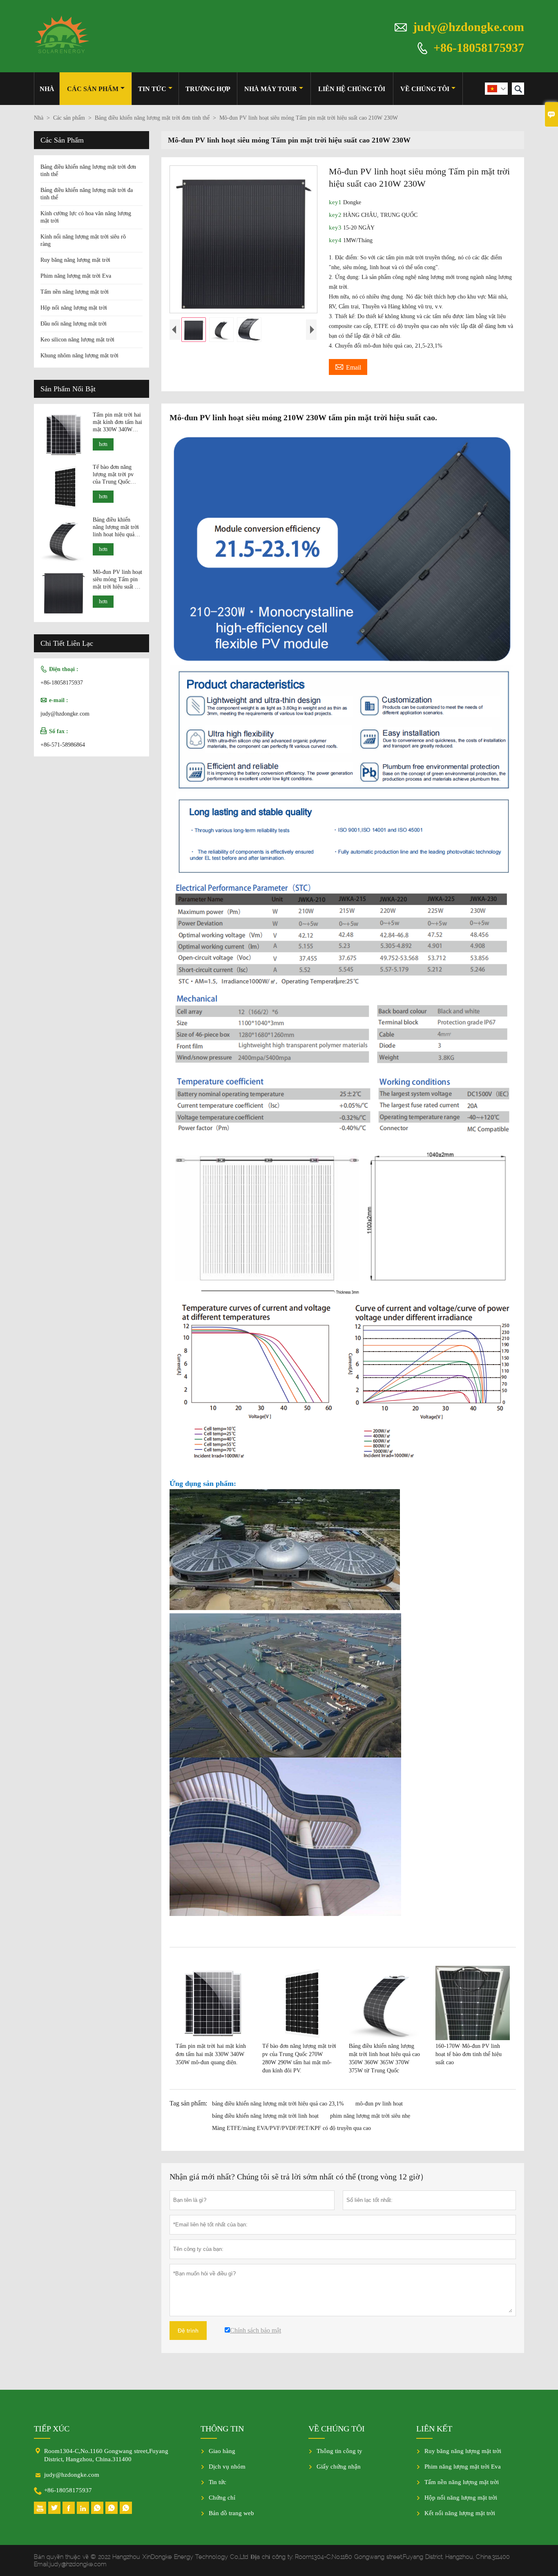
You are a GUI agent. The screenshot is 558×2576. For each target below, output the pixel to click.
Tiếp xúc (52, 2429)
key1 (336, 202)
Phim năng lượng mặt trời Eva (76, 276)
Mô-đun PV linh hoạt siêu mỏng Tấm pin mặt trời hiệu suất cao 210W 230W (118, 580)
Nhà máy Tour (271, 89)
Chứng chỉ (222, 2498)
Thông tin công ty (339, 2451)
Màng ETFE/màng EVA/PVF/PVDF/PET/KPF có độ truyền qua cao (291, 2128)
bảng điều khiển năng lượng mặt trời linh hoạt (265, 2116)
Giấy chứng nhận (339, 2467)
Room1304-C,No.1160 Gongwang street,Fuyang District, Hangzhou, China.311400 (106, 2455)
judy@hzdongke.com (469, 27)
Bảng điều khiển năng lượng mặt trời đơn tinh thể (152, 118)
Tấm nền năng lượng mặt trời (75, 292)
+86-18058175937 (479, 47)
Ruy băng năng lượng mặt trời (75, 260)
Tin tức (152, 89)
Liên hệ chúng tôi (352, 89)
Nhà (47, 89)
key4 (336, 240)
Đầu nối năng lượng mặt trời (74, 324)
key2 (336, 215)
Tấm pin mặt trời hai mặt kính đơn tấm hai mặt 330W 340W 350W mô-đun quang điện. (117, 423)
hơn (103, 444)
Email (348, 366)
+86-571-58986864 (63, 745)
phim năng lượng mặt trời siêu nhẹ (370, 2116)
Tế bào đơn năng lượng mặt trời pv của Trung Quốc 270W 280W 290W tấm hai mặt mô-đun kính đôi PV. (116, 475)
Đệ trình (188, 2331)
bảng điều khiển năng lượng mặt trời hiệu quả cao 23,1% (278, 2104)
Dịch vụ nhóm (227, 2467)
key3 (336, 227)
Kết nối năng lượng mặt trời (460, 2513)
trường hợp (208, 89)
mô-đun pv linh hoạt (379, 2104)
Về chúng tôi (425, 89)
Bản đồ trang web (231, 2513)
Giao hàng (222, 2451)
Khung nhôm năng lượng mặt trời (79, 356)
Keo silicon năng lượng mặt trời (77, 340)
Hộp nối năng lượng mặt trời (74, 308)
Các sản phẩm (93, 89)
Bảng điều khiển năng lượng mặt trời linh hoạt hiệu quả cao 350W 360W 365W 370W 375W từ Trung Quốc (116, 527)
